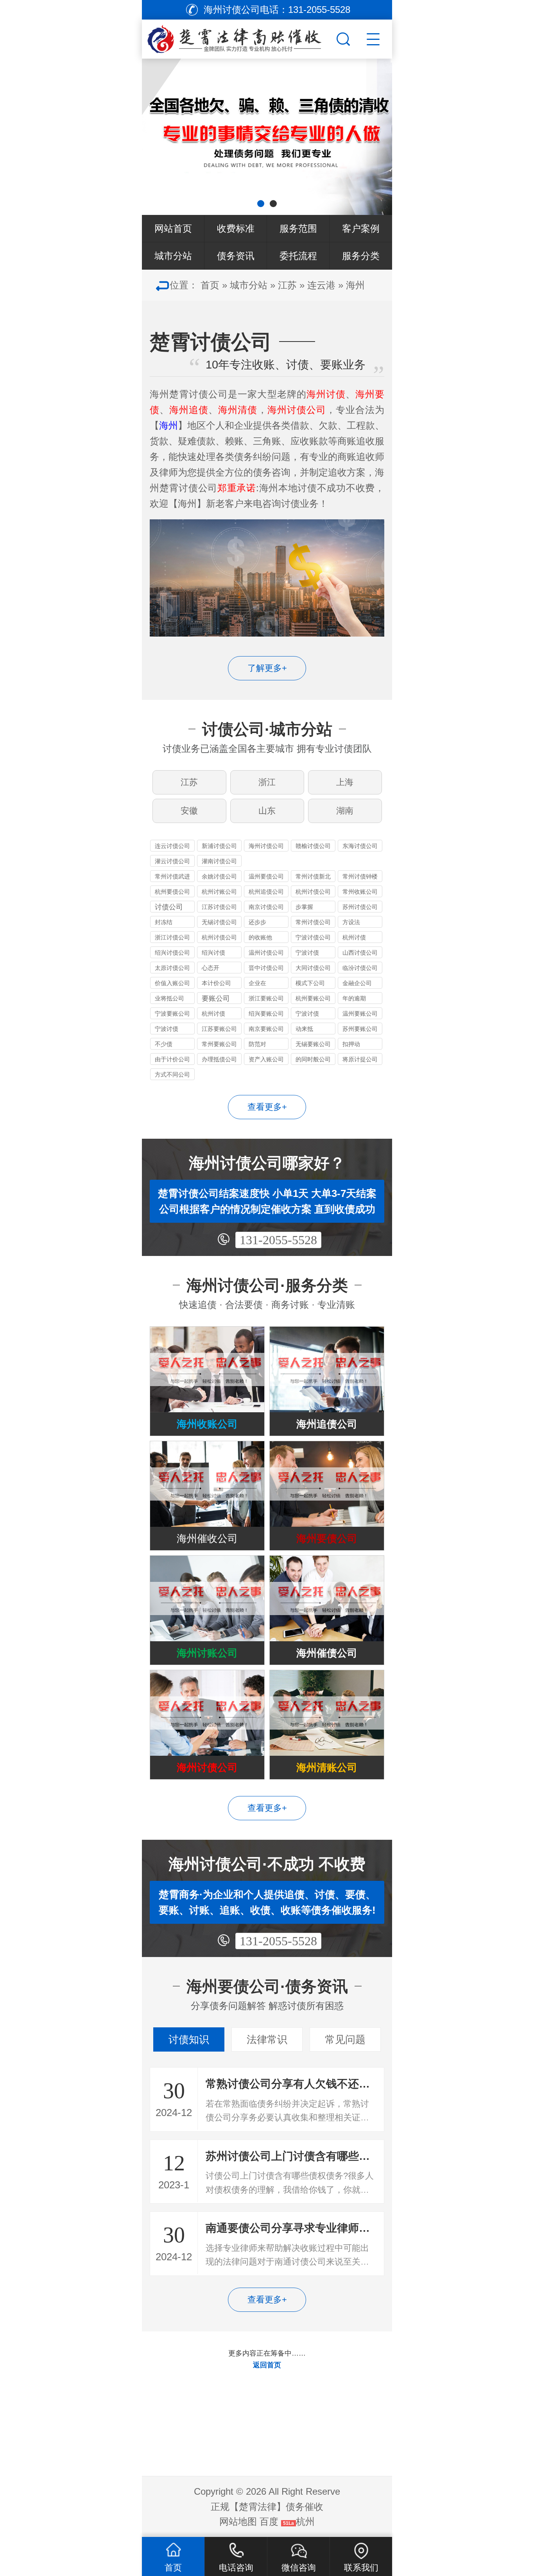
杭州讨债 (354, 937)
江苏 (287, 285)
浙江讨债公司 (172, 937)
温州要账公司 (360, 1013)
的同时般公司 (313, 1059)
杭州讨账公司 (219, 892)
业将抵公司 (169, 998)
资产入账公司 (266, 1059)
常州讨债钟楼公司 (360, 877)
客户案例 (361, 228)
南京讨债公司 (266, 907)
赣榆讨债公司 (313, 846)
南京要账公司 (266, 1029)
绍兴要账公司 (266, 1013)
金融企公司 (357, 983)
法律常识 (267, 2039)
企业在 (257, 983)
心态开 (211, 968)
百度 (269, 2521)
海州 (355, 285)
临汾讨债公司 (360, 968)
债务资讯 (236, 256)
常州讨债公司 (313, 922)
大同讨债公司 (313, 968)
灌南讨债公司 (219, 861)
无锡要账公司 (313, 1044)
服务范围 (298, 228)
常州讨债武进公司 (172, 877)
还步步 (257, 922)
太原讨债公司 (172, 968)
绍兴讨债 (213, 953)
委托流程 (298, 256)
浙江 (267, 782)
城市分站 (173, 256)
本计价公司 (216, 983)
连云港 (321, 285)
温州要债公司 (266, 876)
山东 (267, 811)
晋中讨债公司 (266, 968)
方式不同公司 (172, 1074)
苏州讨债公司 (360, 907)
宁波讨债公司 (313, 937)
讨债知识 (189, 2039)
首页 (210, 285)
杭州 (305, 2521)
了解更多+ (267, 668)
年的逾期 (354, 998)
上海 (345, 782)
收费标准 (236, 228)
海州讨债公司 (266, 846)
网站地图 (238, 2521)
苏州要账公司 (360, 1029)
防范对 (257, 1044)
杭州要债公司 (172, 892)
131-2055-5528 (278, 1240)
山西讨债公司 (360, 953)
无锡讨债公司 (219, 922)
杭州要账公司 (313, 998)
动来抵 (304, 1029)
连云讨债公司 (172, 846)
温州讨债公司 (266, 953)
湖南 (345, 811)
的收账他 (260, 937)
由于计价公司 (172, 1059)
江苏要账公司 (219, 1029)
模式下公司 (310, 983)
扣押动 (351, 1044)
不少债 (164, 1044)
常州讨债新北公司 (313, 877)
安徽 (189, 811)
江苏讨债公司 (219, 907)
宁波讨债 (307, 953)
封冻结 (164, 922)
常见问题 (345, 2039)
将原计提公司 (360, 1059)
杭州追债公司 (266, 892)
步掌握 (304, 907)
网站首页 (173, 228)
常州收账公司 (360, 892)
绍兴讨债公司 (172, 953)
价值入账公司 (172, 983)
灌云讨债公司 (172, 861)
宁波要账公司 (172, 1013)
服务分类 (361, 256)
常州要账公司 (219, 1044)
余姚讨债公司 (219, 876)
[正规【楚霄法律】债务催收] (238, 37)
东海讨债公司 (360, 846)
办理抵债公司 (219, 1059)
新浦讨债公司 (219, 846)
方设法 (351, 922)
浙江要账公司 (266, 998)
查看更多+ (267, 1107)
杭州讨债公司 (313, 892)
